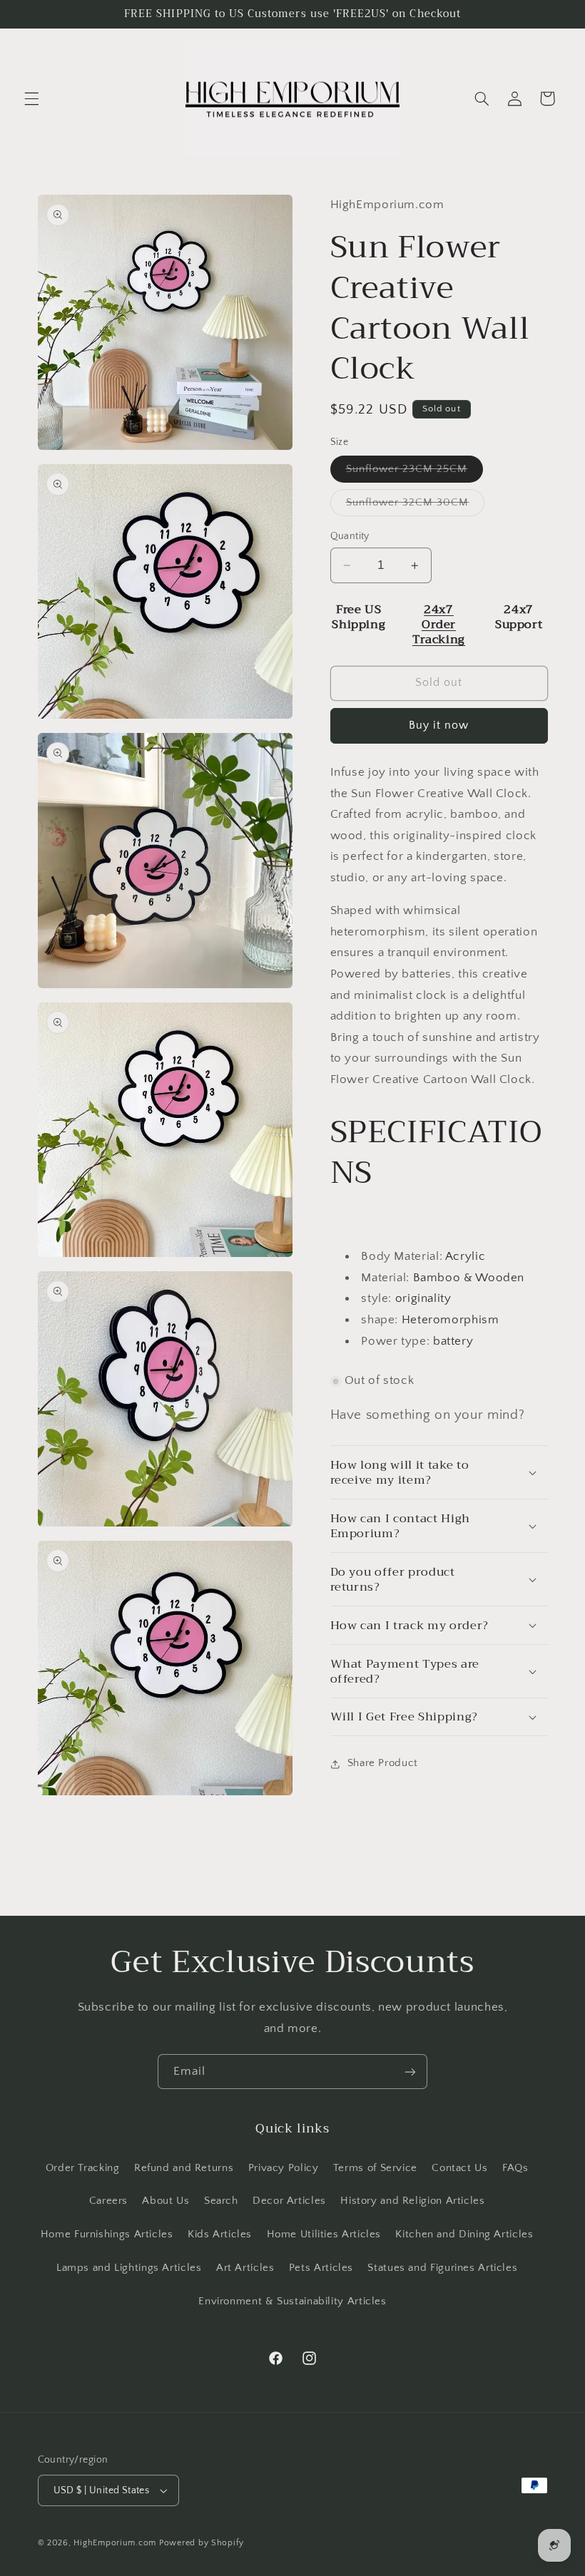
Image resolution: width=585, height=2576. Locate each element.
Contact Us (459, 2168)
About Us (166, 2201)
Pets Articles (321, 2268)
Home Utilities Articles (324, 2234)
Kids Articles (220, 2234)
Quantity (350, 536)
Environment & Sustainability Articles (292, 2302)
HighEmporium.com (115, 2543)
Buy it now (439, 725)
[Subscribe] (410, 2072)
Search (221, 2201)
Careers (108, 2201)
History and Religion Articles (412, 2201)
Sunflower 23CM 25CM (415, 473)
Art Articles (245, 2268)
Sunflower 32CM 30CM (416, 506)
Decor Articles (289, 2201)
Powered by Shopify (202, 2543)
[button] (31, 98)
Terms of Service (375, 2168)
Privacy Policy (284, 2168)
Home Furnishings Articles (107, 2234)
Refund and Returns (184, 2168)
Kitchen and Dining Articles (464, 2234)
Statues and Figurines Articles (442, 2268)
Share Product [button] (383, 1763)
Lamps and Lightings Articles (129, 2268)
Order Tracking (83, 2168)
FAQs (515, 2168)
